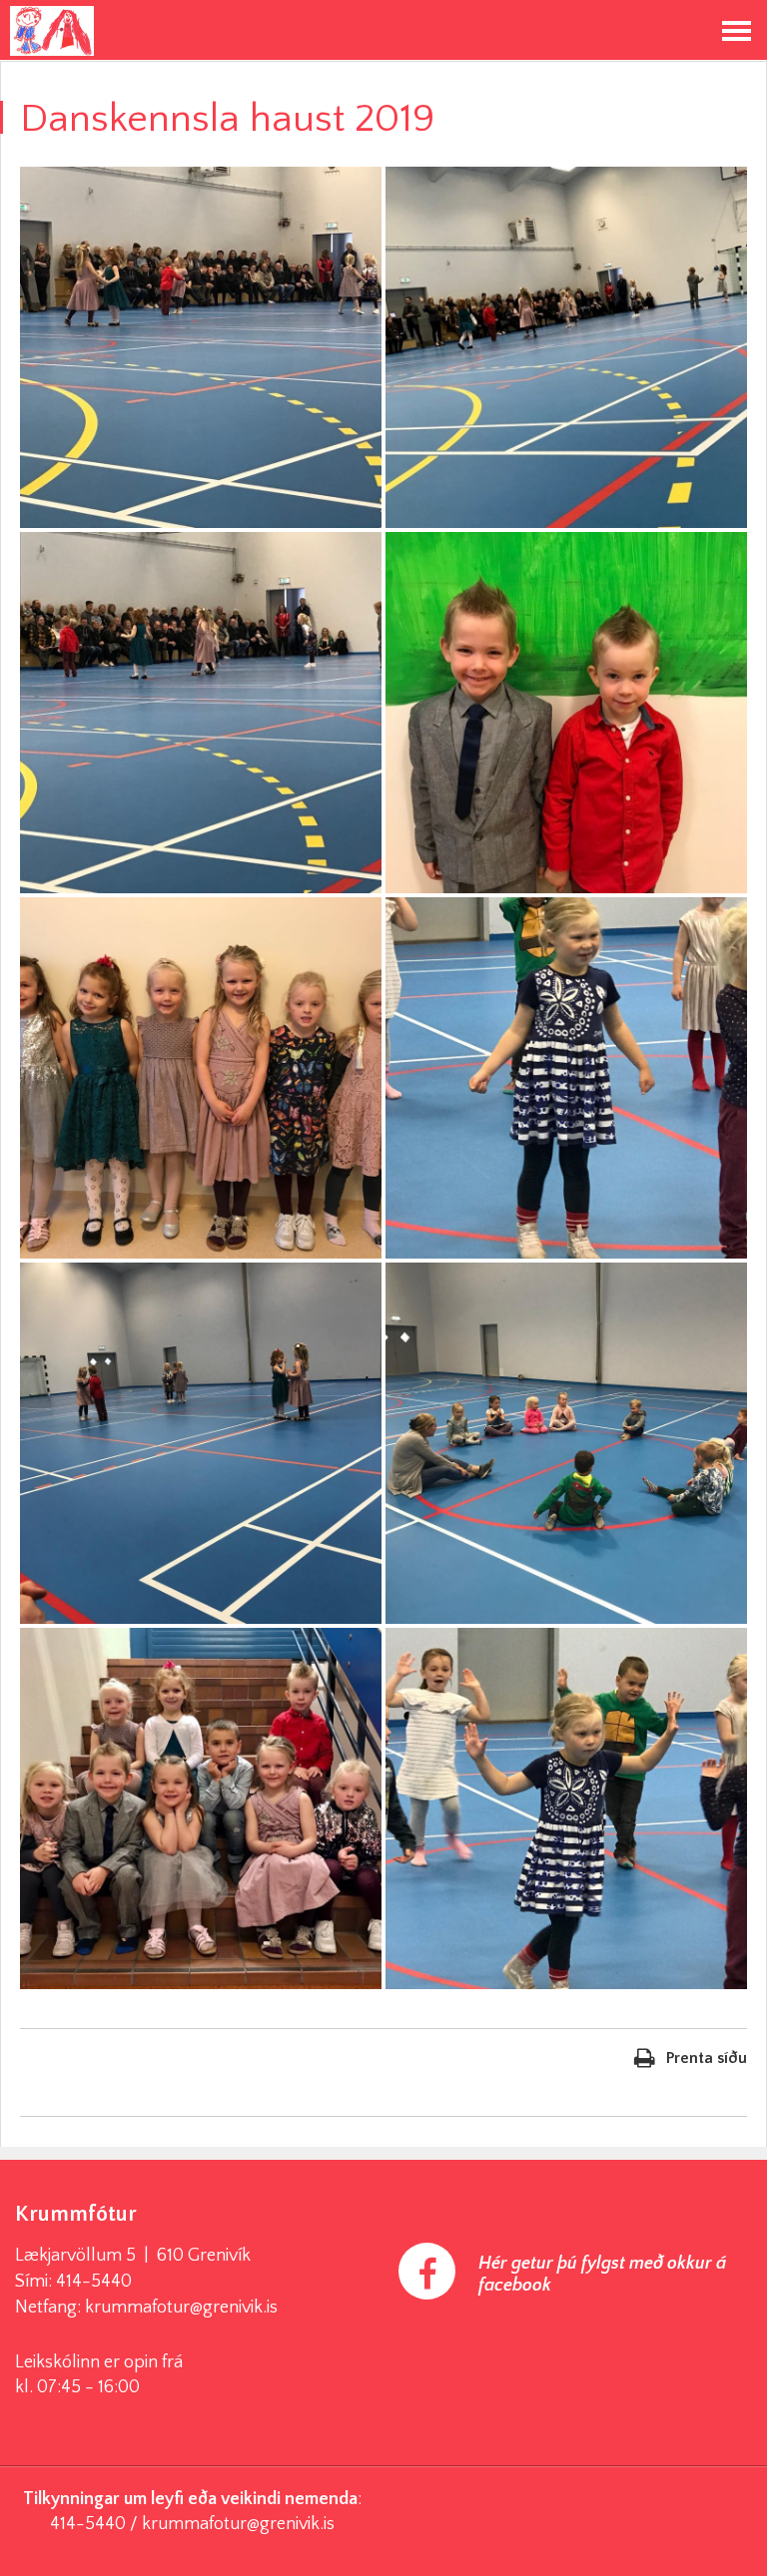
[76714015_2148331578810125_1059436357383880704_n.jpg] (566, 1078)
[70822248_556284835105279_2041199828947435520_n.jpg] (201, 1808)
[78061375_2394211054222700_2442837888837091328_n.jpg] (566, 713)
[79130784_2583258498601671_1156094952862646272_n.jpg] (201, 347)
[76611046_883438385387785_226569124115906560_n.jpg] (566, 1443)
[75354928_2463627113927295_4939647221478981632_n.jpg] (201, 1443)
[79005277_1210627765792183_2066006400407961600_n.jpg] (201, 713)
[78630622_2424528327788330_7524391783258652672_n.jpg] (566, 347)
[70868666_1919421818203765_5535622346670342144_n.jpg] (566, 1808)
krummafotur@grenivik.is (181, 2308)
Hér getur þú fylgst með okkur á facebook (602, 2275)
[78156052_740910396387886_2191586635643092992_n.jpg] (201, 1078)
